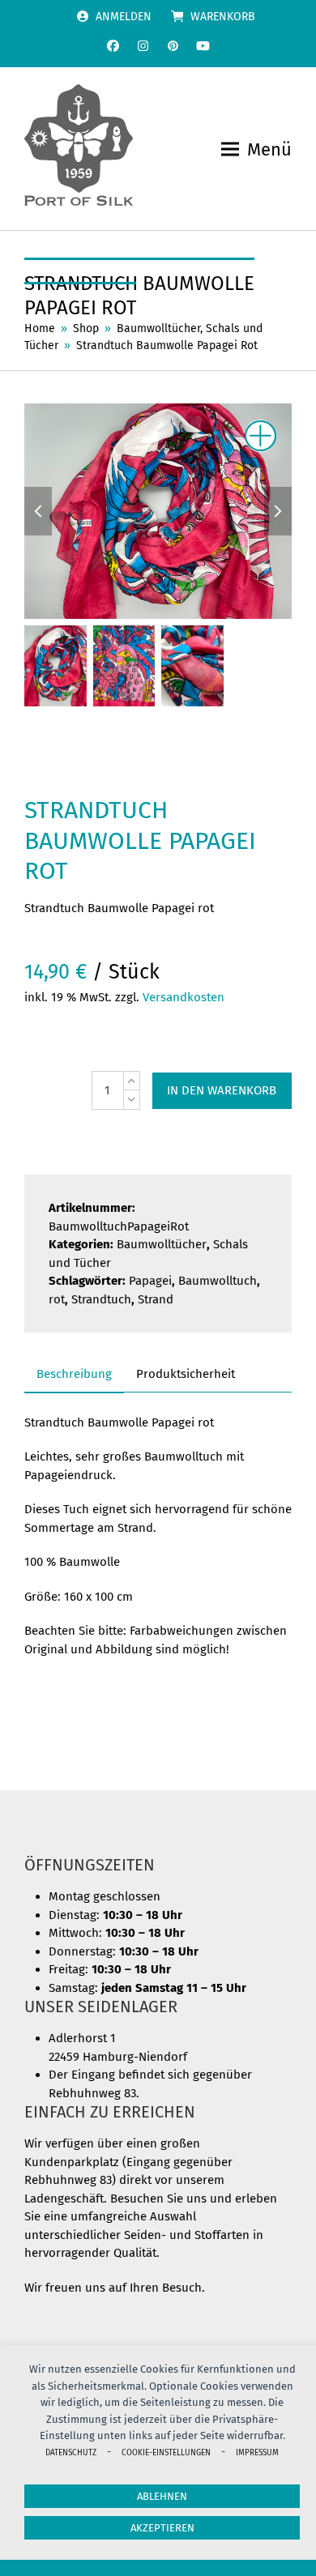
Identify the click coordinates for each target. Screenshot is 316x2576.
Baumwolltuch (218, 1281)
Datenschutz (71, 2452)
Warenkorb (223, 17)
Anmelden (124, 17)
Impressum (257, 2452)
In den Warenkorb (222, 1090)
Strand (156, 1299)
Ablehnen (162, 2496)
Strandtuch (101, 1299)
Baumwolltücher (162, 1244)
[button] (256, 149)
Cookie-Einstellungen (166, 2452)
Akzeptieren (162, 2528)
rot (57, 1299)
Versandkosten (184, 997)
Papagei (150, 1281)
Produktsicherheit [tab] (186, 1374)
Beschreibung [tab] (74, 1374)
